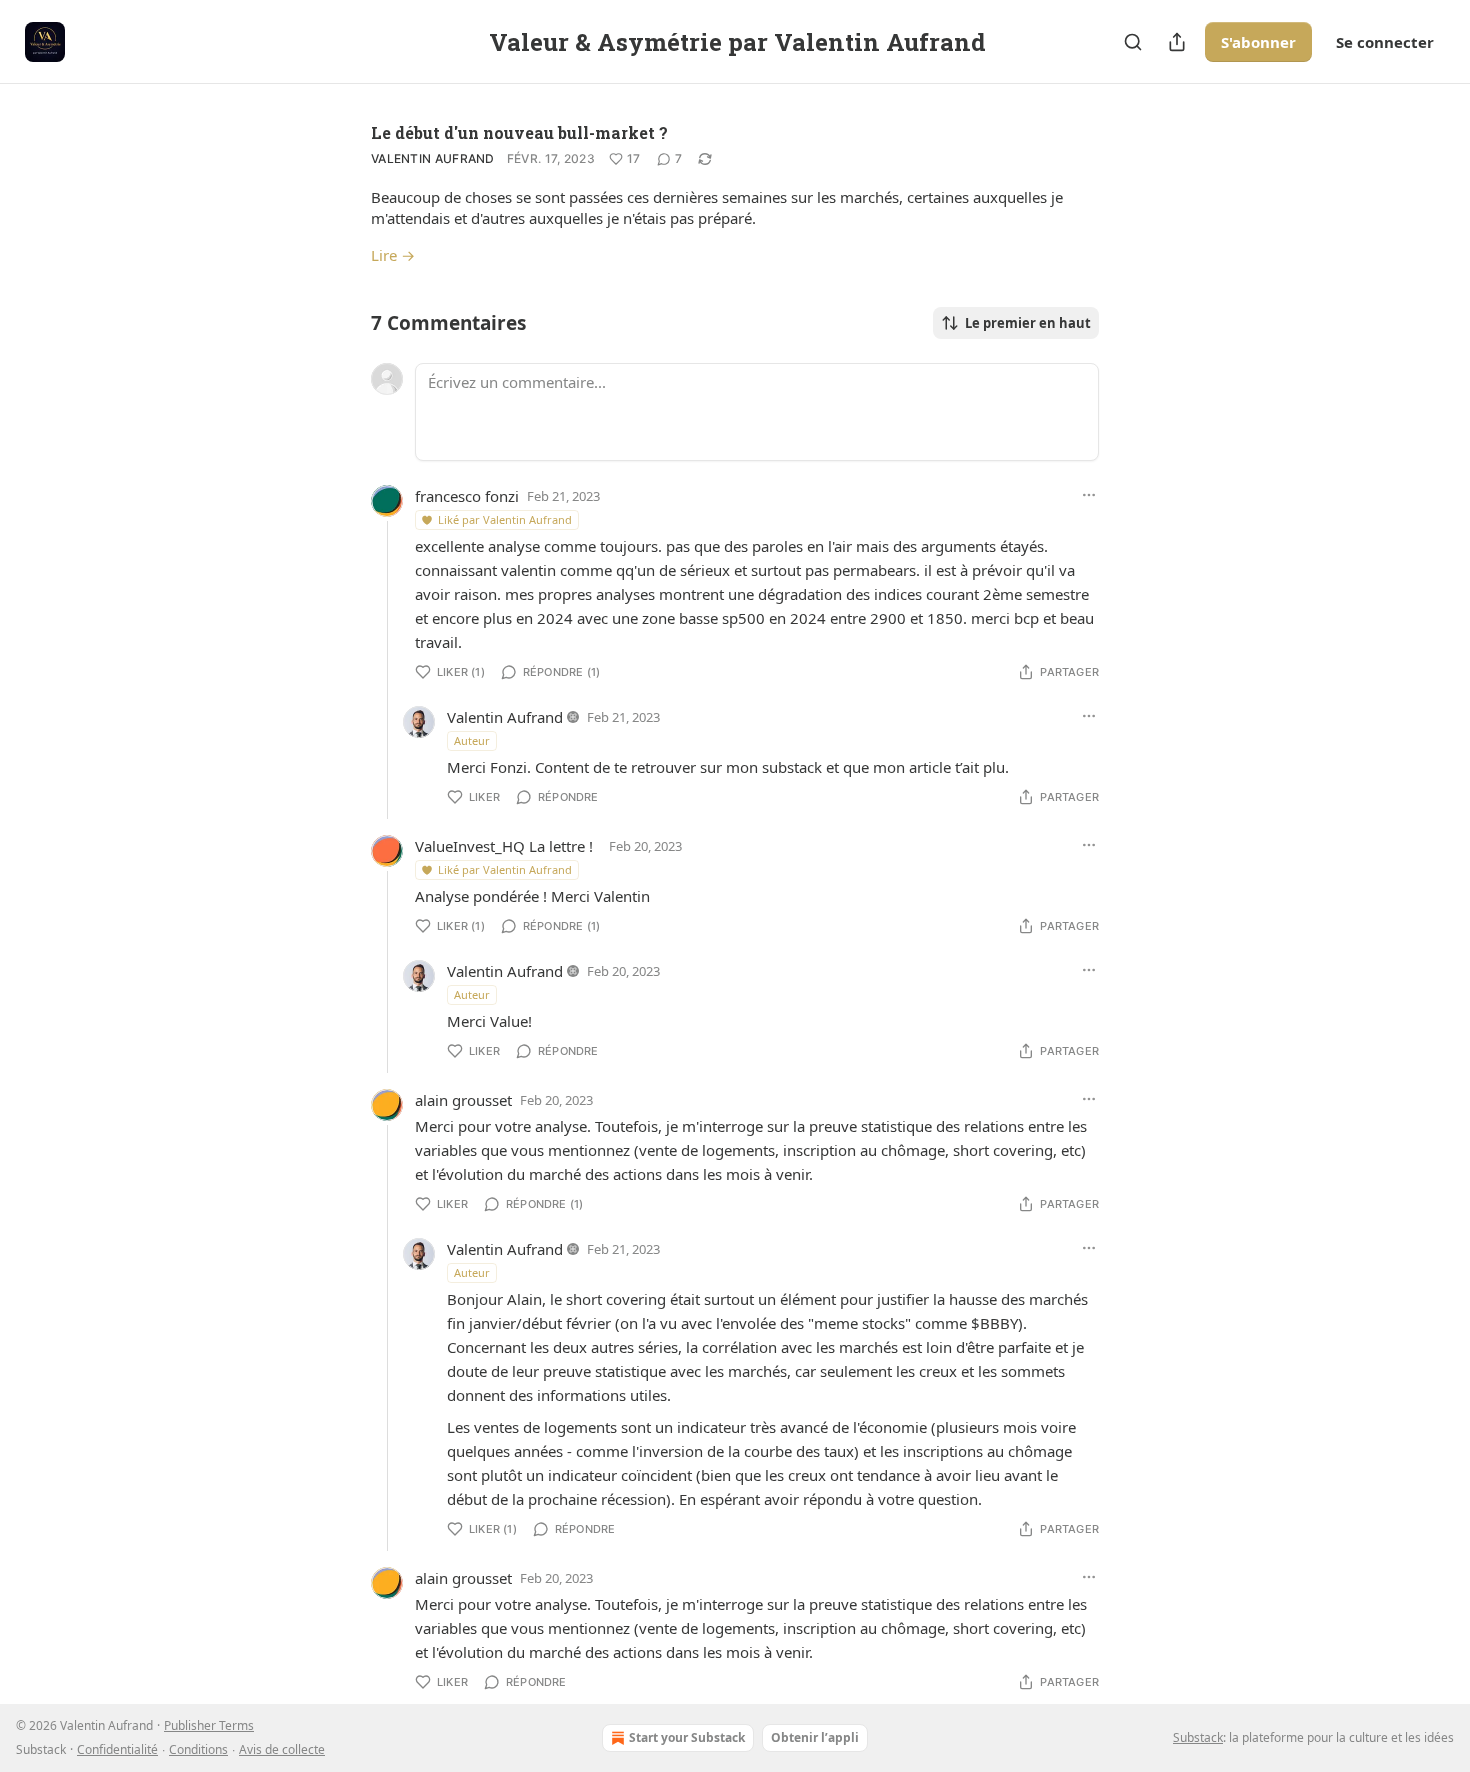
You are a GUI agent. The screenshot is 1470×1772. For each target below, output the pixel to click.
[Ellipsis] (1089, 495)
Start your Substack (687, 1737)
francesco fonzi (467, 496)
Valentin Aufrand (433, 158)
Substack (1198, 1737)
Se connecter (1385, 42)
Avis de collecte (282, 1749)
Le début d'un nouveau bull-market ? (519, 132)
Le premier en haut (1028, 323)
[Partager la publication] (1177, 42)
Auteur (472, 740)
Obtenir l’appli (815, 1737)
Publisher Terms (209, 1725)
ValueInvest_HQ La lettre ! (504, 846)
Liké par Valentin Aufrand (505, 519)
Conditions (198, 1749)
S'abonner (1258, 42)
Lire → (393, 255)
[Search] (1133, 42)
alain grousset (463, 1100)
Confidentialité (117, 1749)
